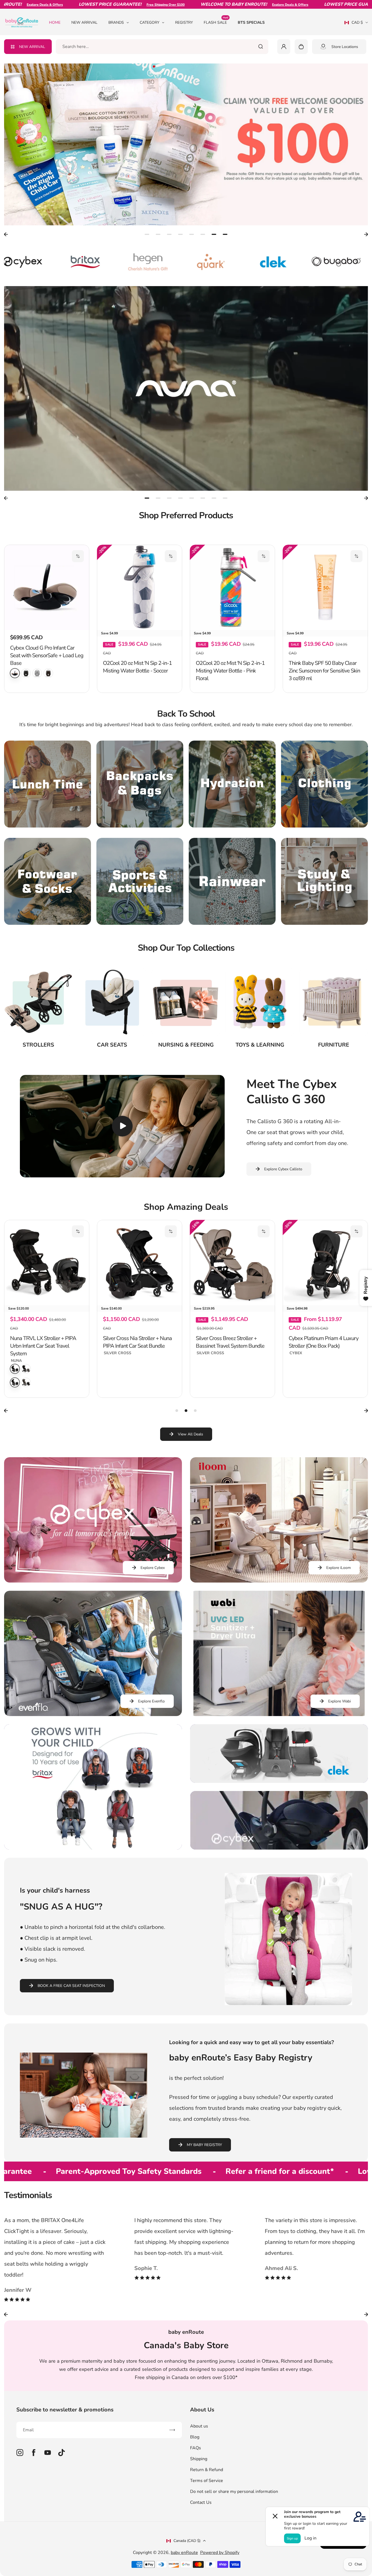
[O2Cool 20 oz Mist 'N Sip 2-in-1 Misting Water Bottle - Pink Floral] (232, 587)
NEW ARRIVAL (84, 22)
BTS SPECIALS (251, 22)
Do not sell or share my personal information (234, 2526)
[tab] (147, 234)
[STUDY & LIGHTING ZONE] (324, 916)
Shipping (199, 2493)
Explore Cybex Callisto (283, 1203)
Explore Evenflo (151, 1736)
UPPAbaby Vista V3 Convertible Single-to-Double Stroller (232, 1376)
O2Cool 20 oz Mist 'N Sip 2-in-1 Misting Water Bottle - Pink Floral (230, 705)
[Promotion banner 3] (279, 1855)
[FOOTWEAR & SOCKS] (48, 916)
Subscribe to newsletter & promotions (65, 2444)
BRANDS (116, 22)
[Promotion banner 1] (93, 1821)
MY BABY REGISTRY (204, 2179)
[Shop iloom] (276, 262)
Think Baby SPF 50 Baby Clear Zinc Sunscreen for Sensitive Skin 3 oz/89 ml (324, 705)
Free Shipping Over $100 (83, 5)
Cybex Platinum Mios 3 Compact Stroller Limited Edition (324, 1376)
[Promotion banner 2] (279, 1788)
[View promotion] (186, 144)
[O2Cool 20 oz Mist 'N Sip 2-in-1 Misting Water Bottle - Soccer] (140, 587)
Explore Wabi (339, 1736)
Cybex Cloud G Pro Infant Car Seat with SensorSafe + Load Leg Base (47, 655)
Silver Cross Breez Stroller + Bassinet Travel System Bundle (44, 1376)
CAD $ (354, 24)
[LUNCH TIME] (48, 818)
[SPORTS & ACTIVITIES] (140, 916)
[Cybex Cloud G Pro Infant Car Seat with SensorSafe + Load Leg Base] (47, 587)
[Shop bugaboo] (214, 262)
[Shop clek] (151, 262)
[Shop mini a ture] (339, 262)
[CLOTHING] (324, 818)
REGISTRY (184, 22)
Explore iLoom (339, 1602)
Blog (195, 2471)
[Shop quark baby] (88, 262)
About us (199, 2460)
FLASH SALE (216, 22)
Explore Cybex (153, 1602)
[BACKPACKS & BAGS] (140, 818)
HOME (55, 22)
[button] (78, 556)
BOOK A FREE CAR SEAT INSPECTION (71, 2020)
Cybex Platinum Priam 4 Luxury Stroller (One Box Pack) (138, 1376)
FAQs (196, 2482)
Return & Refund (207, 2504)
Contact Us (201, 2537)
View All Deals (190, 1469)
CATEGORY (150, 22)
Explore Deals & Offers (208, 5)
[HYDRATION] (232, 818)
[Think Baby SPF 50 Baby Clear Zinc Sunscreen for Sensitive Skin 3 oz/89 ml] (325, 587)
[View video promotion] (186, 389)
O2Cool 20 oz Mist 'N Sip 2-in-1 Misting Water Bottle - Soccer (137, 701)
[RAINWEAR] (232, 916)
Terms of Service (207, 2515)
